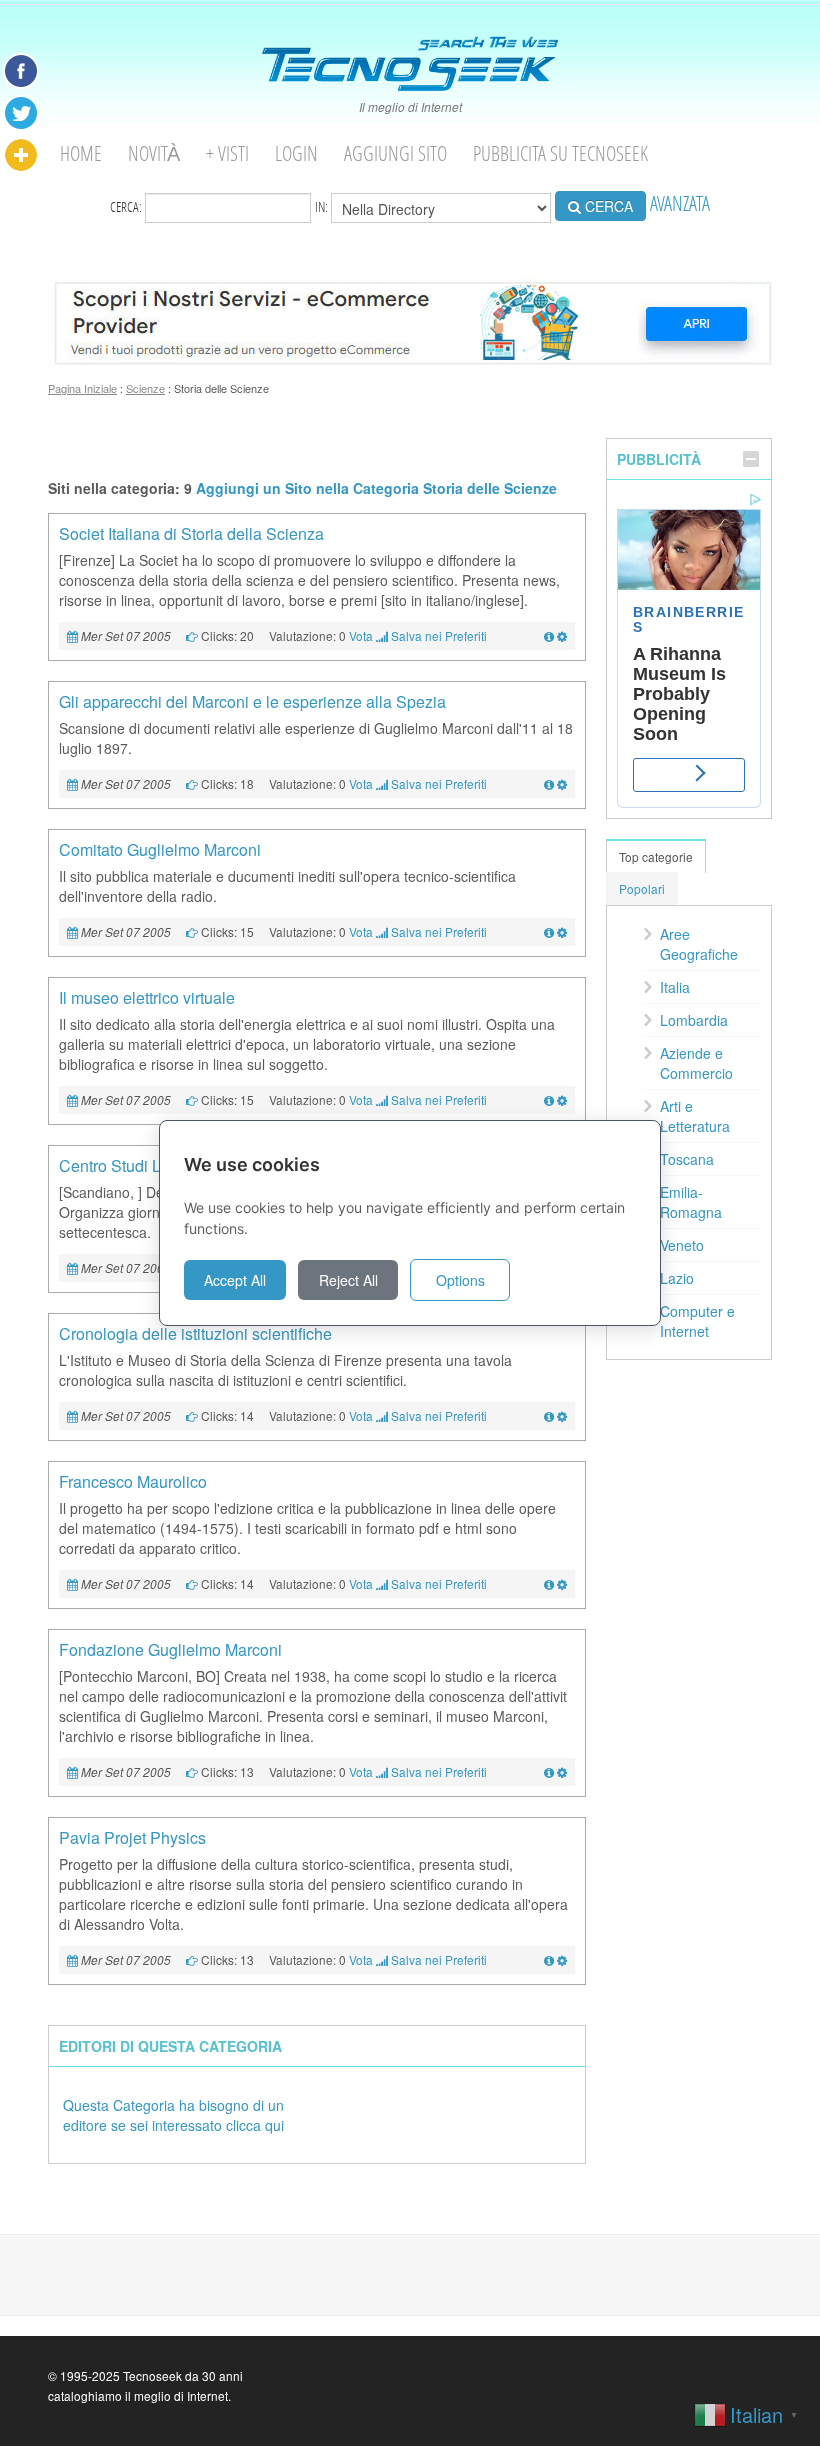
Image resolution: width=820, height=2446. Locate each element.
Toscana (687, 1159)
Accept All (235, 1280)
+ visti (227, 153)
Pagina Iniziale (82, 388)
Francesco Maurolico (133, 1481)
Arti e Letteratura (695, 1116)
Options (460, 1280)
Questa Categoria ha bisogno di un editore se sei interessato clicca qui (173, 2115)
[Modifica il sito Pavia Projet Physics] (562, 1959)
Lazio (677, 1278)
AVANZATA (680, 203)
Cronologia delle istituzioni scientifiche (195, 1333)
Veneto (682, 1245)
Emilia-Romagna (691, 1202)
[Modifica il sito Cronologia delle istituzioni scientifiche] (562, 1415)
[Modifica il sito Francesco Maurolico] (562, 1583)
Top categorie (656, 856)
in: (323, 206)
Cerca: (127, 206)
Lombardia (694, 1020)
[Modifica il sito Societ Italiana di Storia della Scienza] (562, 635)
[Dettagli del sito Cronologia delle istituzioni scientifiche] (549, 1415)
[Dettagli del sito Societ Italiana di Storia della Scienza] (549, 635)
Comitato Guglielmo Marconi (160, 849)
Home (81, 153)
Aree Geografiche (699, 944)
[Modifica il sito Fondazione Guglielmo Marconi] (562, 1771)
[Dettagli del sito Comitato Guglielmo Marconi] (549, 931)
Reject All (348, 1280)
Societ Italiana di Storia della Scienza (191, 533)
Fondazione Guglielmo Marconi (170, 1649)
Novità (154, 153)
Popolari (642, 888)
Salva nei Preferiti (439, 635)
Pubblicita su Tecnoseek (560, 153)
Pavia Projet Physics (132, 1837)
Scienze (145, 388)
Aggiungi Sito (395, 153)
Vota (361, 635)
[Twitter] (21, 113)
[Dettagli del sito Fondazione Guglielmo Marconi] (549, 1771)
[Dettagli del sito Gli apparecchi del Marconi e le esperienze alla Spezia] (549, 783)
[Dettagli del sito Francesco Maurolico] (549, 1583)
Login (296, 153)
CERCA (607, 206)
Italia (675, 987)
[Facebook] (21, 71)
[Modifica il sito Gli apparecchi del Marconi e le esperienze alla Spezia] (562, 783)
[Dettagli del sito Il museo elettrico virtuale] (549, 1099)
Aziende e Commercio (696, 1063)
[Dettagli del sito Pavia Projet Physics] (549, 1959)
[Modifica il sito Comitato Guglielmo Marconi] (562, 931)
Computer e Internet (697, 1321)
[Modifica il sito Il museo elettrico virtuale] (562, 1099)
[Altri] (21, 155)
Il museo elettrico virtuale (147, 997)
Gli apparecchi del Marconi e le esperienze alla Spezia (252, 701)
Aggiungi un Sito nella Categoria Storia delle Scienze (376, 488)
